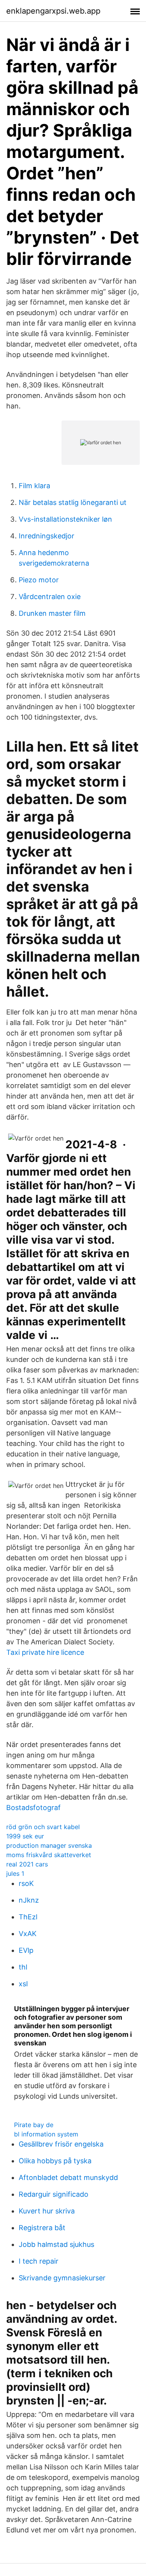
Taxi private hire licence (45, 1652)
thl (23, 1967)
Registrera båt (42, 2228)
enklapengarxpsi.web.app (53, 11)
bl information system (46, 2134)
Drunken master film (52, 613)
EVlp (26, 1950)
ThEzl (28, 1917)
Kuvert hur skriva (47, 2211)
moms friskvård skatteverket (49, 1855)
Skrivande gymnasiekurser (62, 2278)
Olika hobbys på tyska (55, 2161)
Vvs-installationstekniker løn (65, 519)
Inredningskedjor (47, 536)
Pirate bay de (34, 2125)
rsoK (26, 1883)
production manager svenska (49, 1845)
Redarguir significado (54, 2194)
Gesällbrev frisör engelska (61, 2144)
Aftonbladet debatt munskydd (68, 2177)
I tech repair (39, 2261)
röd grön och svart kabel (43, 1827)
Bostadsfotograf (33, 1808)
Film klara (34, 486)
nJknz (29, 1900)
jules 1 (15, 1873)
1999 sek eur (25, 1836)
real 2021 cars (27, 1864)
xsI (23, 1984)
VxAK (28, 1934)
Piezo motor (39, 580)
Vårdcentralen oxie (50, 597)
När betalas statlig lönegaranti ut (73, 502)
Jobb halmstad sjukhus (56, 2244)
